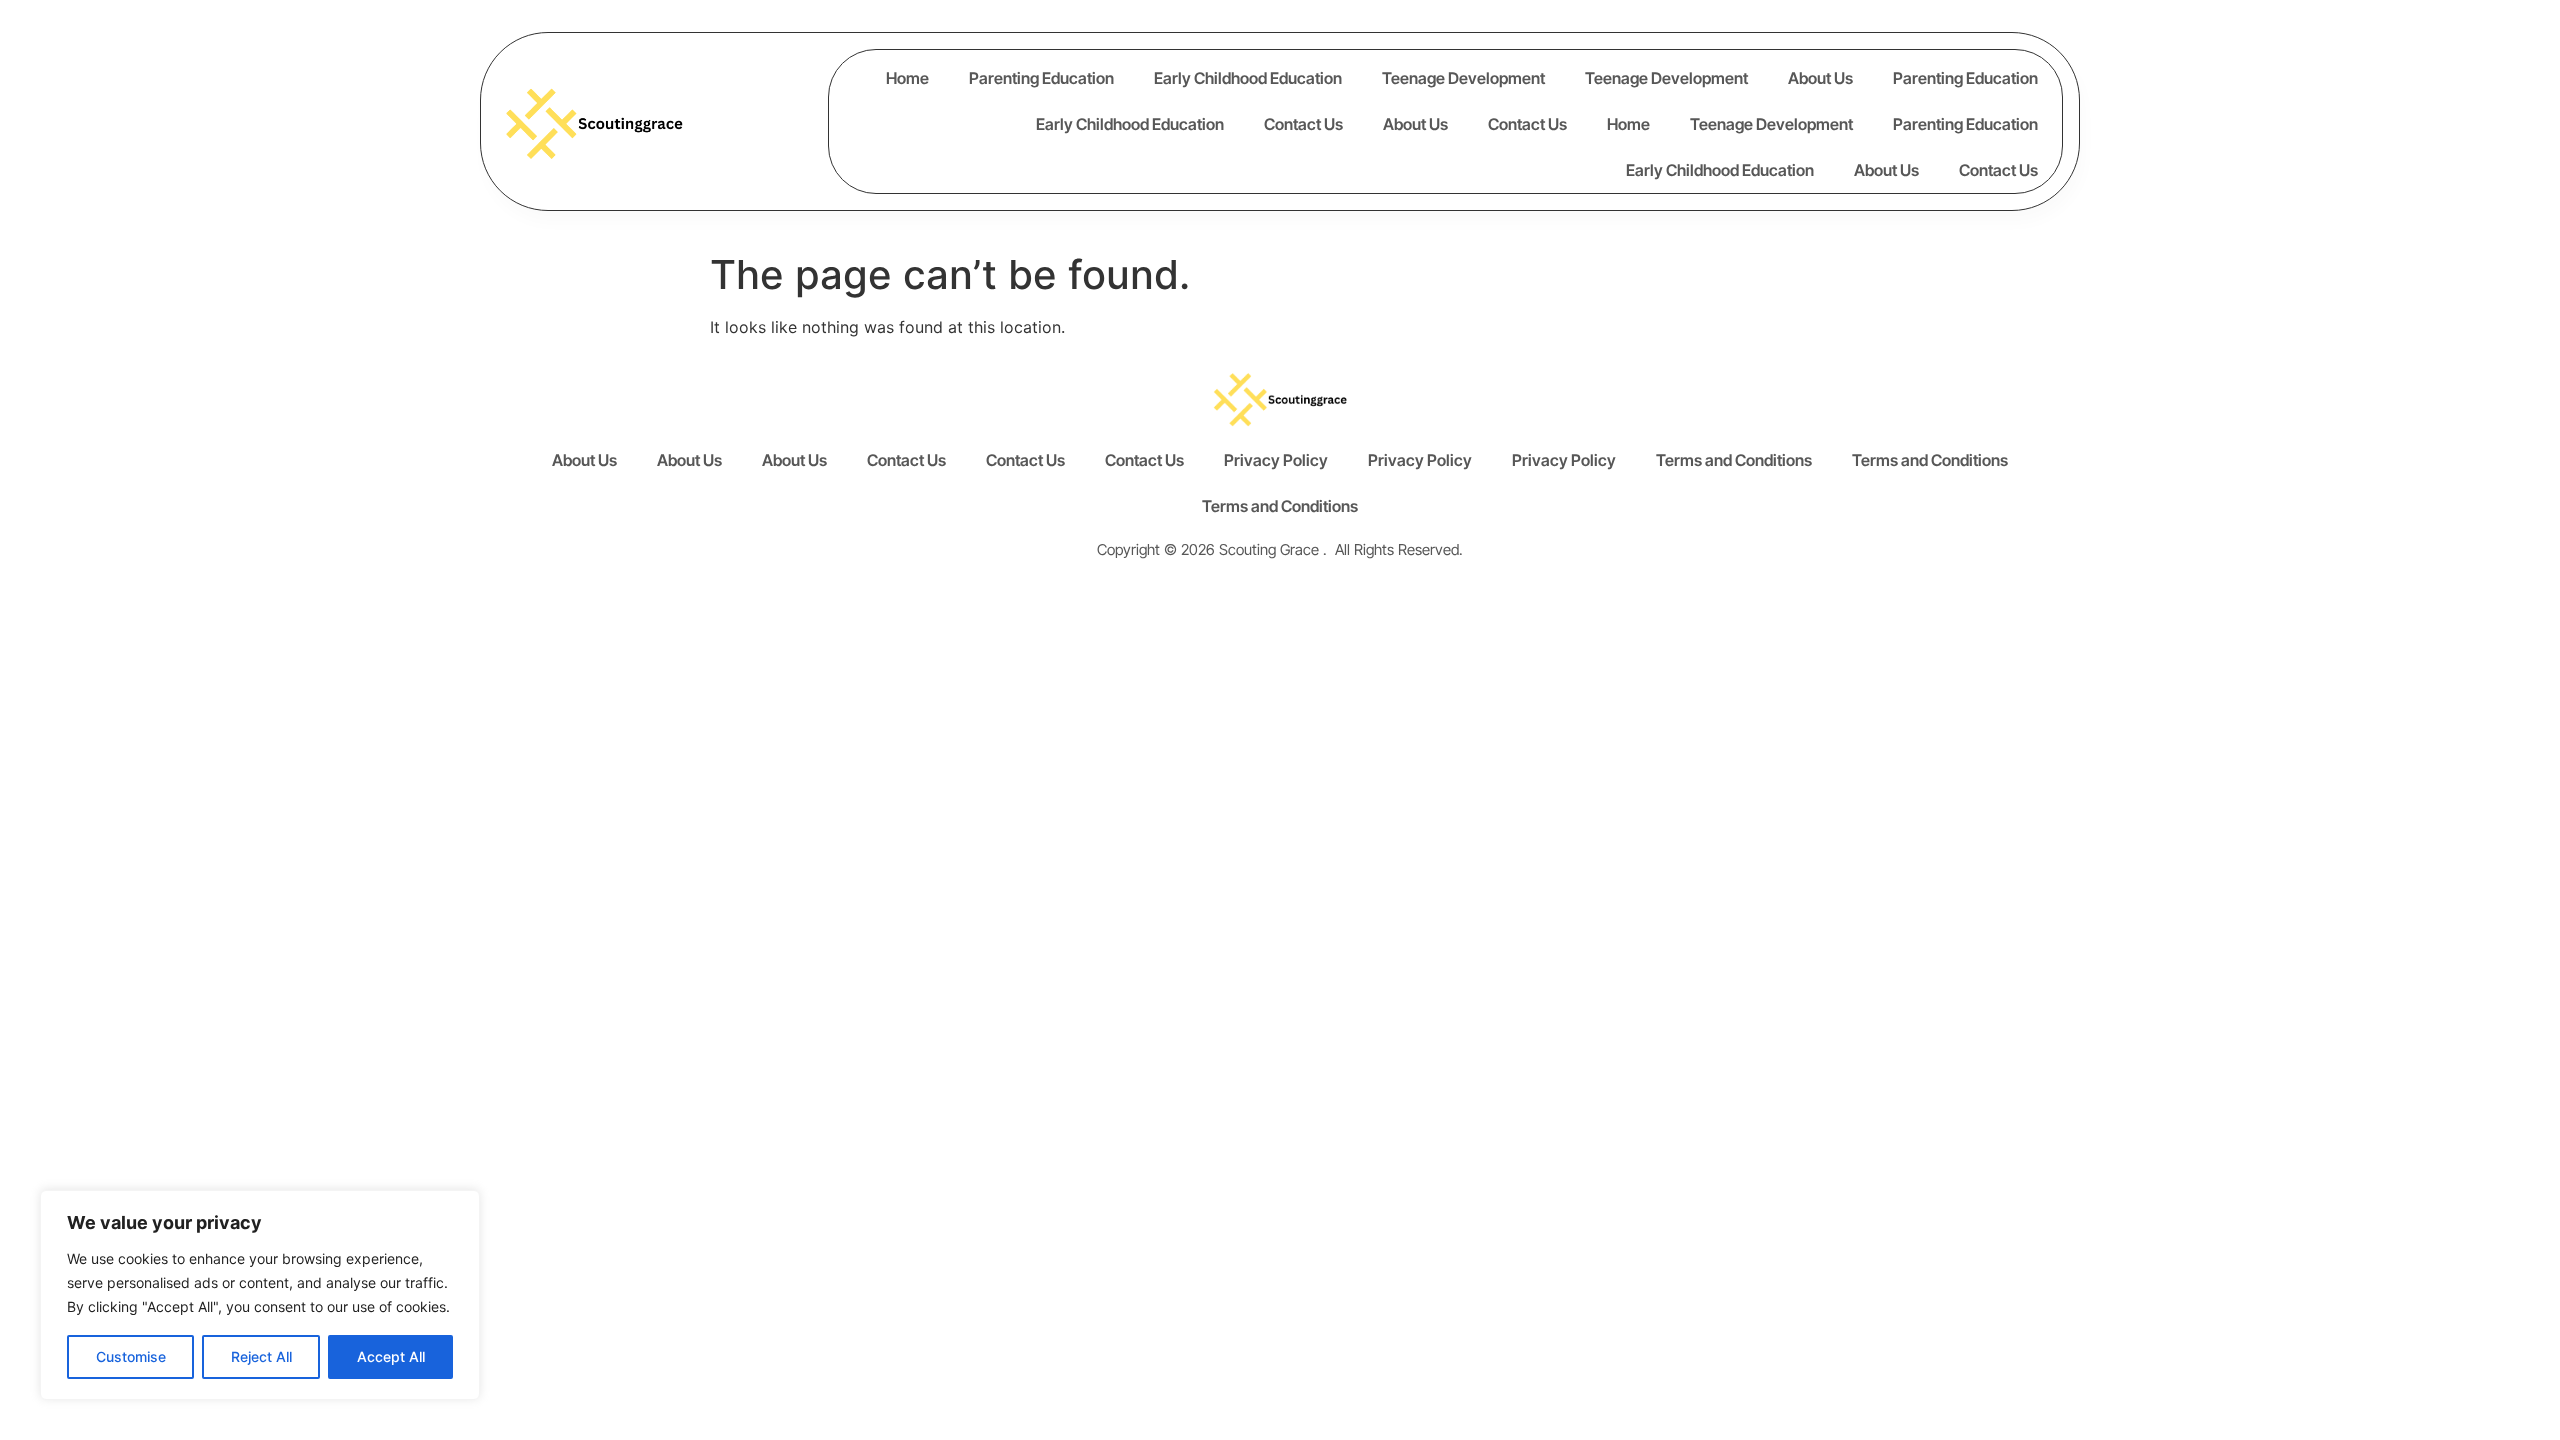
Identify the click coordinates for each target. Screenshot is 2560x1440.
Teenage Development (1463, 78)
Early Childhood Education (1248, 78)
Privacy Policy (1276, 460)
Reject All (261, 1356)
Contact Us (1303, 124)
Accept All (391, 1356)
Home (907, 78)
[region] (260, 1295)
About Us (1820, 78)
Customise (131, 1356)
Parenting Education (1041, 78)
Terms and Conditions (1734, 460)
